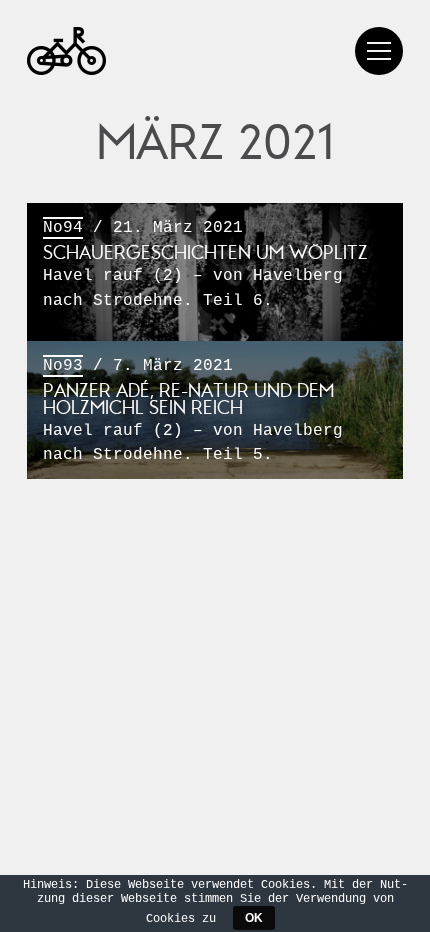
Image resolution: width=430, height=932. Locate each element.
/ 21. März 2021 (205, 264)
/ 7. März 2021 (193, 410)
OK (254, 918)
